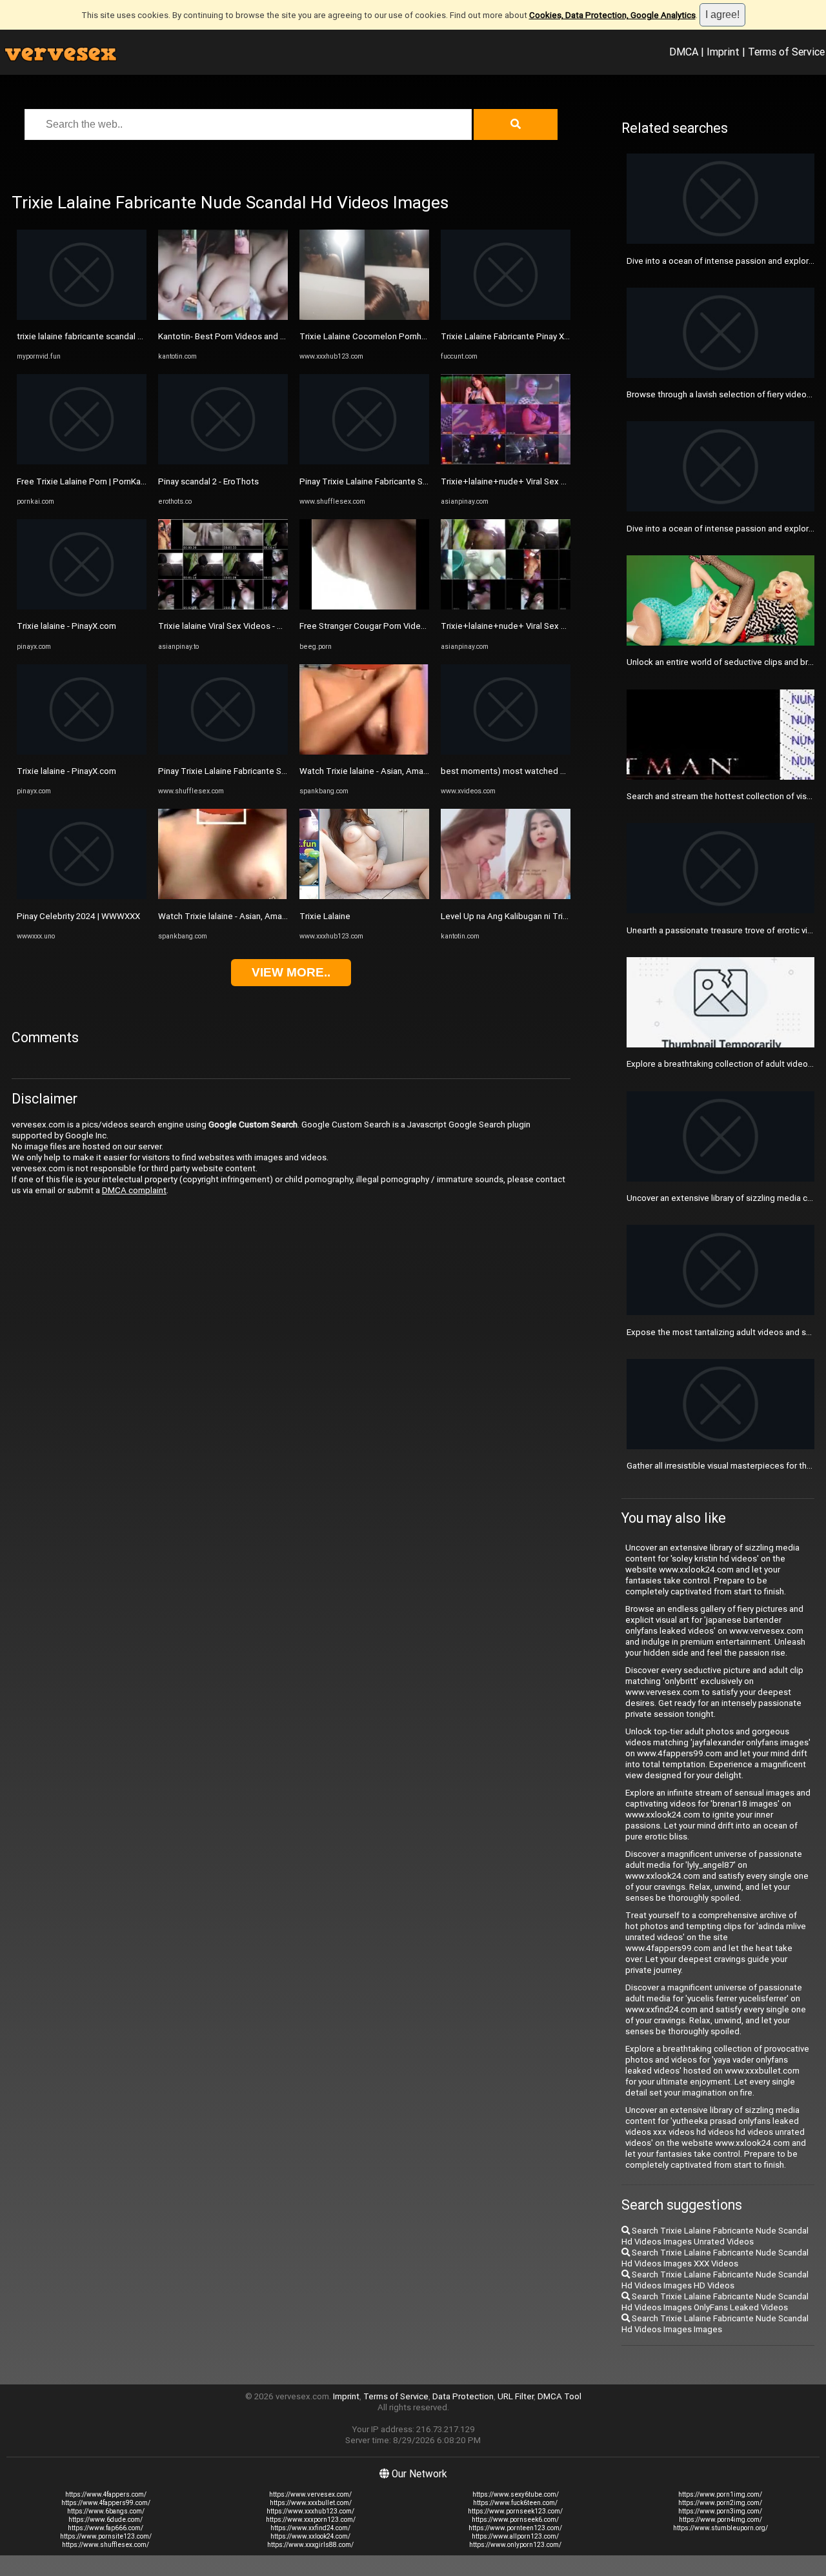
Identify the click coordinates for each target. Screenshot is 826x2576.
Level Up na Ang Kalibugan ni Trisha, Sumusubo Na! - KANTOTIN (562, 916)
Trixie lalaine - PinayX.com (66, 626)
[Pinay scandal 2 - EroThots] (223, 461)
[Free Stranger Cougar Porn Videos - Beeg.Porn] (364, 607)
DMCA (684, 52)
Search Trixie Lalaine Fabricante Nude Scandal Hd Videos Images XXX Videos (715, 2258)
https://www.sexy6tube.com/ (516, 2494)
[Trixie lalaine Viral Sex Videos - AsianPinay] (223, 607)
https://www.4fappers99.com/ (106, 2503)
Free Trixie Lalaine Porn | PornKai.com (89, 481)
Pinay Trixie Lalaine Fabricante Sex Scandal (241, 771)
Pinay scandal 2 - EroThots (208, 481)
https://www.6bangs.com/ (106, 2511)
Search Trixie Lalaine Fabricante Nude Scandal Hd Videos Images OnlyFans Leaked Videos (715, 2302)
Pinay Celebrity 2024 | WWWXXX (78, 916)
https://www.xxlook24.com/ (310, 2536)
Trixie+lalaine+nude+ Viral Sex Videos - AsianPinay (539, 481)
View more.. (291, 972)
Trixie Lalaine (325, 916)
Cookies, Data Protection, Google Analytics (612, 15)
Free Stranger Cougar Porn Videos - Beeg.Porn (388, 626)
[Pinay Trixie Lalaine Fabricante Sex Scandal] (223, 752)
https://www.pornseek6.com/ (515, 2520)
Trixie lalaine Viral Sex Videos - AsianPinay (238, 626)
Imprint (723, 52)
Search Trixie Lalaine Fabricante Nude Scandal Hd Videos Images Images (715, 2324)
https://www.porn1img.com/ (720, 2494)
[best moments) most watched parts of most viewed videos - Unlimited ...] (506, 752)
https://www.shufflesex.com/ (106, 2545)
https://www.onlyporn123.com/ (515, 2545)
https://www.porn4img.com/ (720, 2520)
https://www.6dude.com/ (106, 2520)
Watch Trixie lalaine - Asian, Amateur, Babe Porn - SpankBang (274, 916)
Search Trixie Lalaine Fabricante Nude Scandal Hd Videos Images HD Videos (715, 2280)
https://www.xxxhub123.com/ (310, 2511)
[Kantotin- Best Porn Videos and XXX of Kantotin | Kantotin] (223, 317)
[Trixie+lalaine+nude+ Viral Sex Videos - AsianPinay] (506, 461)
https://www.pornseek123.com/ (515, 2511)
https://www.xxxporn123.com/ (311, 2520)
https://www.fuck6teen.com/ (515, 2503)
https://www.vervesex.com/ (310, 2494)
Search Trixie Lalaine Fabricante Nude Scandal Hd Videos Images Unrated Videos (715, 2236)
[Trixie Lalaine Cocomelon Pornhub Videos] (364, 317)
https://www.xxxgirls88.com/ (310, 2545)
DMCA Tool (559, 2396)
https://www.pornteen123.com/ (515, 2528)
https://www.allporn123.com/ (515, 2536)
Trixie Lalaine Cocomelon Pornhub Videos (380, 336)
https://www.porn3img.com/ (720, 2511)
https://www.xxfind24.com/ (310, 2528)
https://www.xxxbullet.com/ (311, 2503)
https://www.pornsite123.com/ (106, 2536)
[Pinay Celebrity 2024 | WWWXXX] (82, 896)
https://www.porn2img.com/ (720, 2503)
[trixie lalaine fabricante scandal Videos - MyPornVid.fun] (82, 317)
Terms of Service (786, 52)
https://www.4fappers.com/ (106, 2494)
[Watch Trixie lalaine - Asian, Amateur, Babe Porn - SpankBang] (223, 896)
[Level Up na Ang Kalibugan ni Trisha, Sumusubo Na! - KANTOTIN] (506, 896)
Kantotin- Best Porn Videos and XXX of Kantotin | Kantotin (268, 336)
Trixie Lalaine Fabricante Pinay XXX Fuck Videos (532, 336)
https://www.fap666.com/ (106, 2528)
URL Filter (516, 2396)
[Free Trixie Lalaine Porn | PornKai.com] (82, 461)
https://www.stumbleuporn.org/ (720, 2528)
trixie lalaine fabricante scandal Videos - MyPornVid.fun (122, 336)
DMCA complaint (134, 1190)
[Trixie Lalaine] (364, 896)
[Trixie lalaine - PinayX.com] (82, 607)
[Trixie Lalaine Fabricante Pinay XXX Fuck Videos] (506, 317)
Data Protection (463, 2396)
